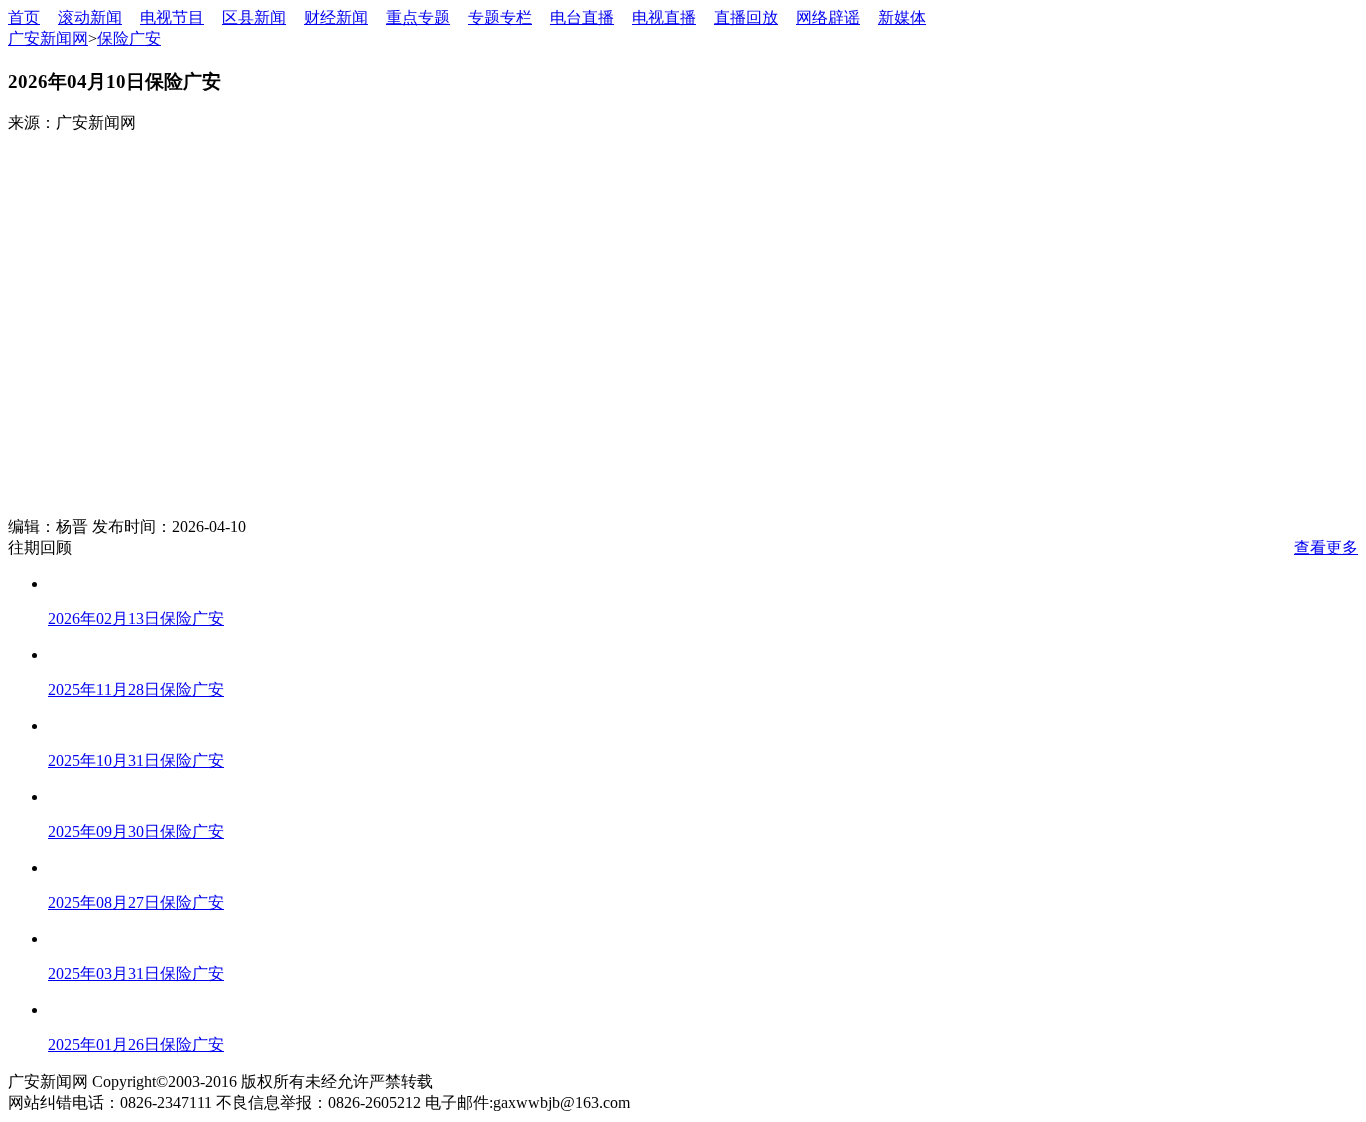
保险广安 (129, 38)
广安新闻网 (48, 38)
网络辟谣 (828, 17)
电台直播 (582, 17)
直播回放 (746, 17)
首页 (24, 17)
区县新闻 (254, 17)
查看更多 (1326, 547)
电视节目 (172, 17)
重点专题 (418, 17)
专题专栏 (500, 17)
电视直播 (664, 17)
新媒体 (902, 17)
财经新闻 (336, 17)
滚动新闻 (90, 17)
